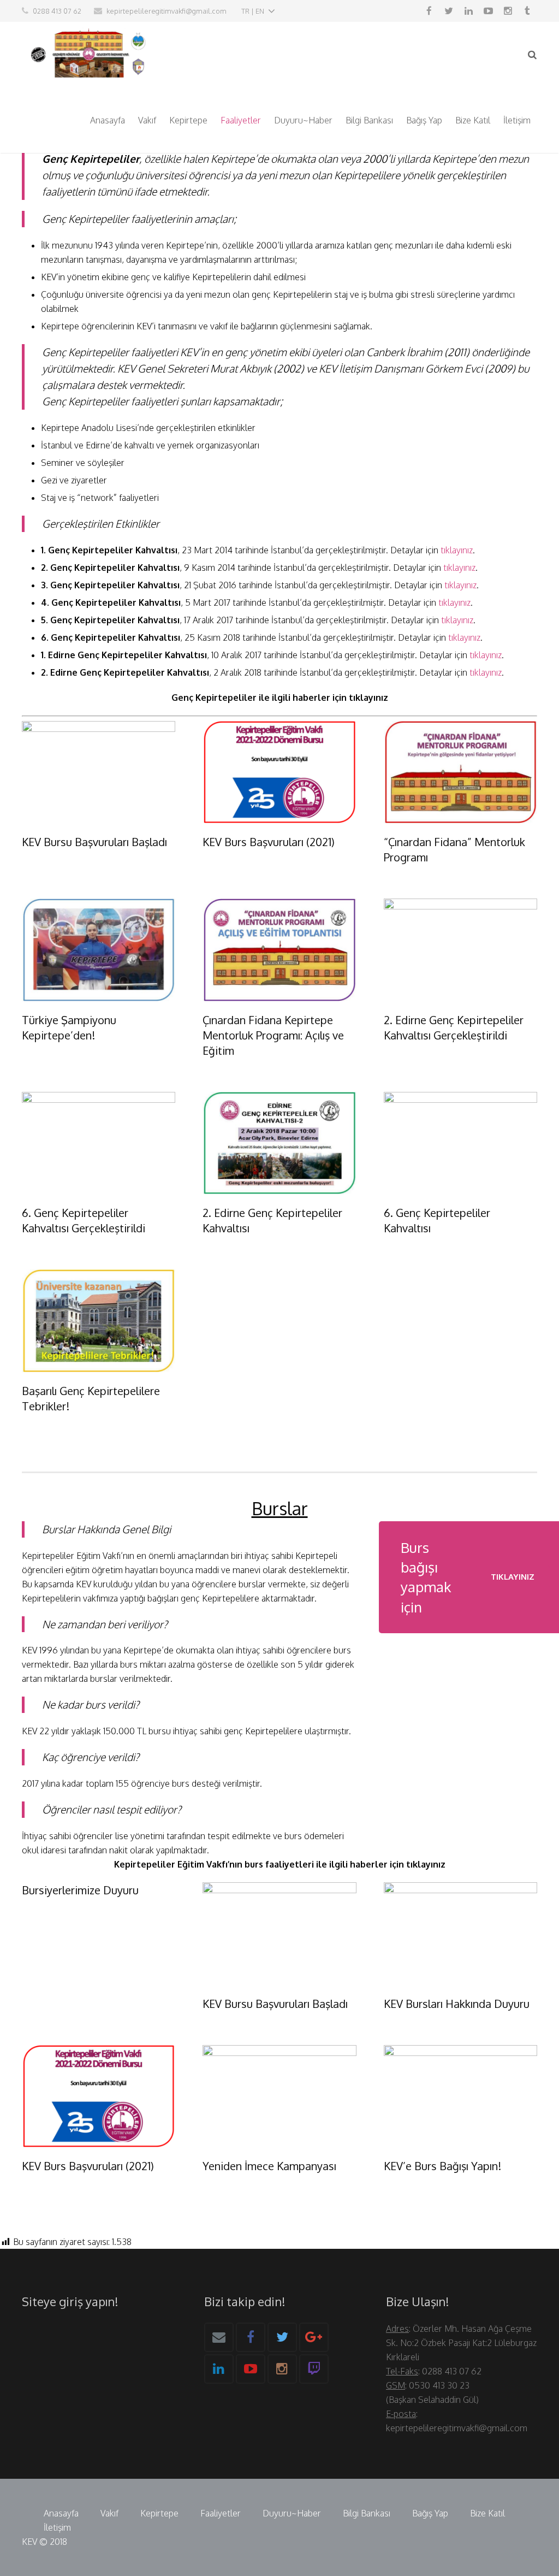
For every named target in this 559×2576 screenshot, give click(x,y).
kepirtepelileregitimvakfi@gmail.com (166, 11)
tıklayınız (457, 550)
